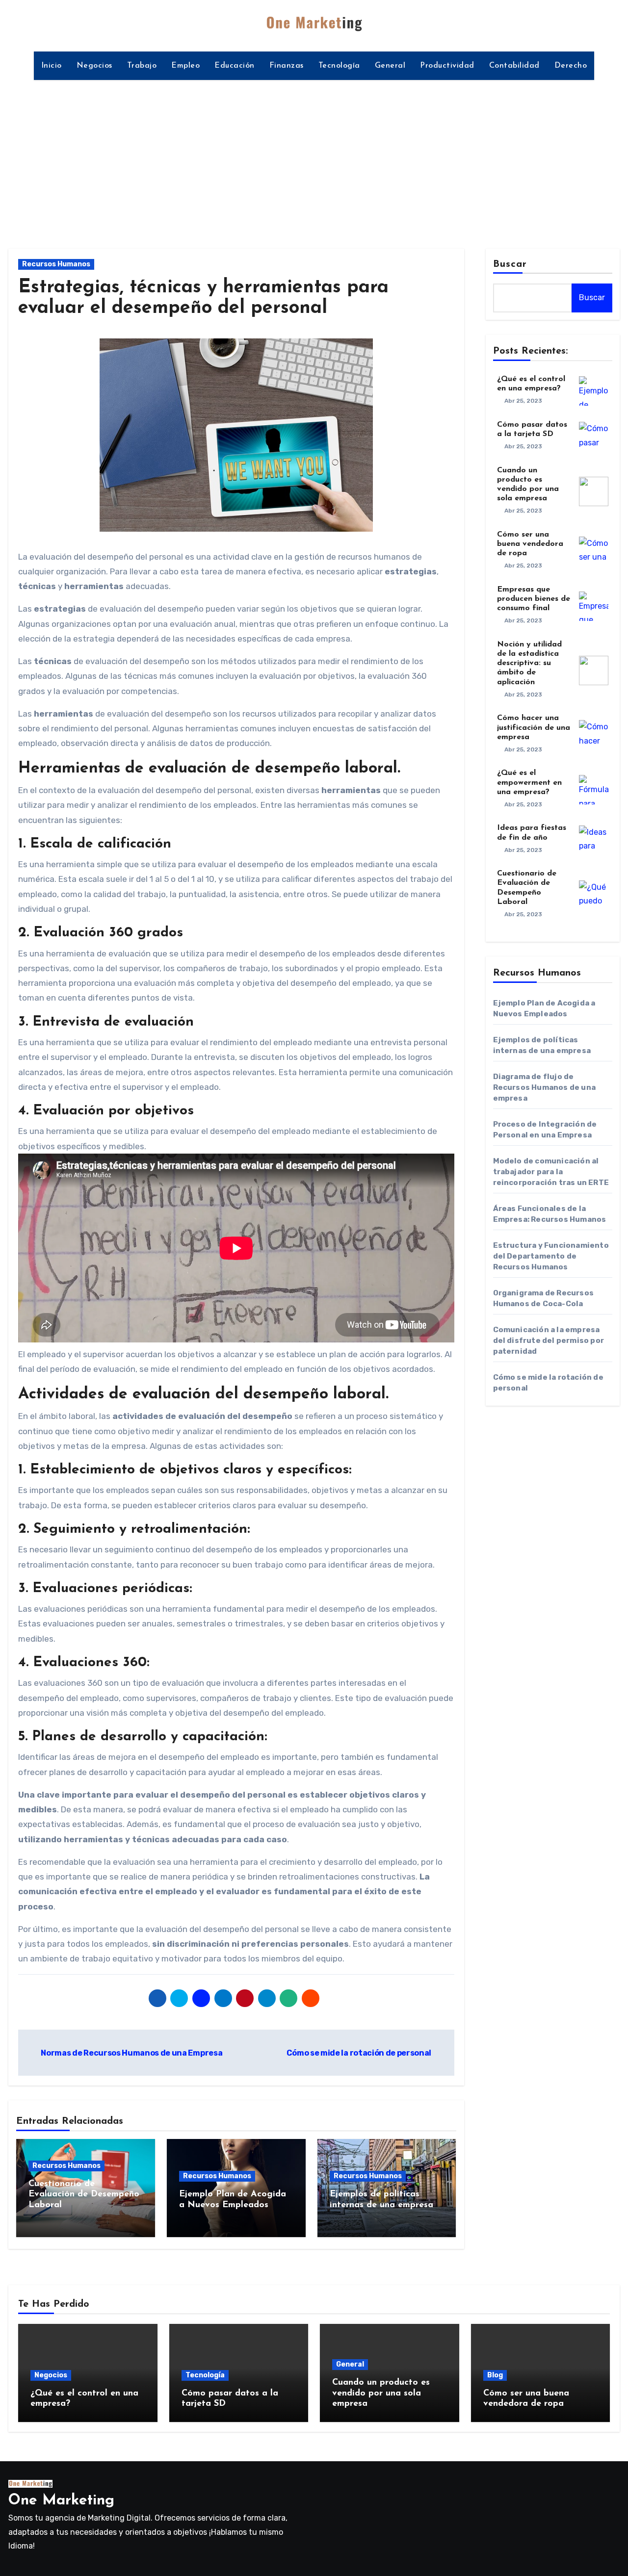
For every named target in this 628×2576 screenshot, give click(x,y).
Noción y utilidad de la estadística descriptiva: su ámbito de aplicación (529, 663)
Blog (495, 2375)
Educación (235, 66)
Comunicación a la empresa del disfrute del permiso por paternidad (549, 1340)
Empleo (185, 66)
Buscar (510, 264)
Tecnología (339, 66)
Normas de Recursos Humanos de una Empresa (131, 2053)
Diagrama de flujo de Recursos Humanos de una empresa (545, 1087)
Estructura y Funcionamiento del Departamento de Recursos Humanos (551, 1256)
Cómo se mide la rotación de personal (360, 2053)
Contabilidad (514, 66)
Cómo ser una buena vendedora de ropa (530, 544)
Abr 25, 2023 (523, 401)
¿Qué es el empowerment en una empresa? (529, 782)
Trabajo (142, 66)
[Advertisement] (314, 158)
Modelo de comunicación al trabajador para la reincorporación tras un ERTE (551, 1172)
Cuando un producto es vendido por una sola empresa (381, 2393)
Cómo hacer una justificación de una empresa (534, 727)
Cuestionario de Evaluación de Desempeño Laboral (84, 2195)
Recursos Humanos (56, 264)
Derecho (571, 66)
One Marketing (61, 2501)
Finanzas (287, 66)
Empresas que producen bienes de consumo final (534, 599)
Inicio (52, 66)
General (390, 66)
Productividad (447, 66)
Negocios (94, 66)
